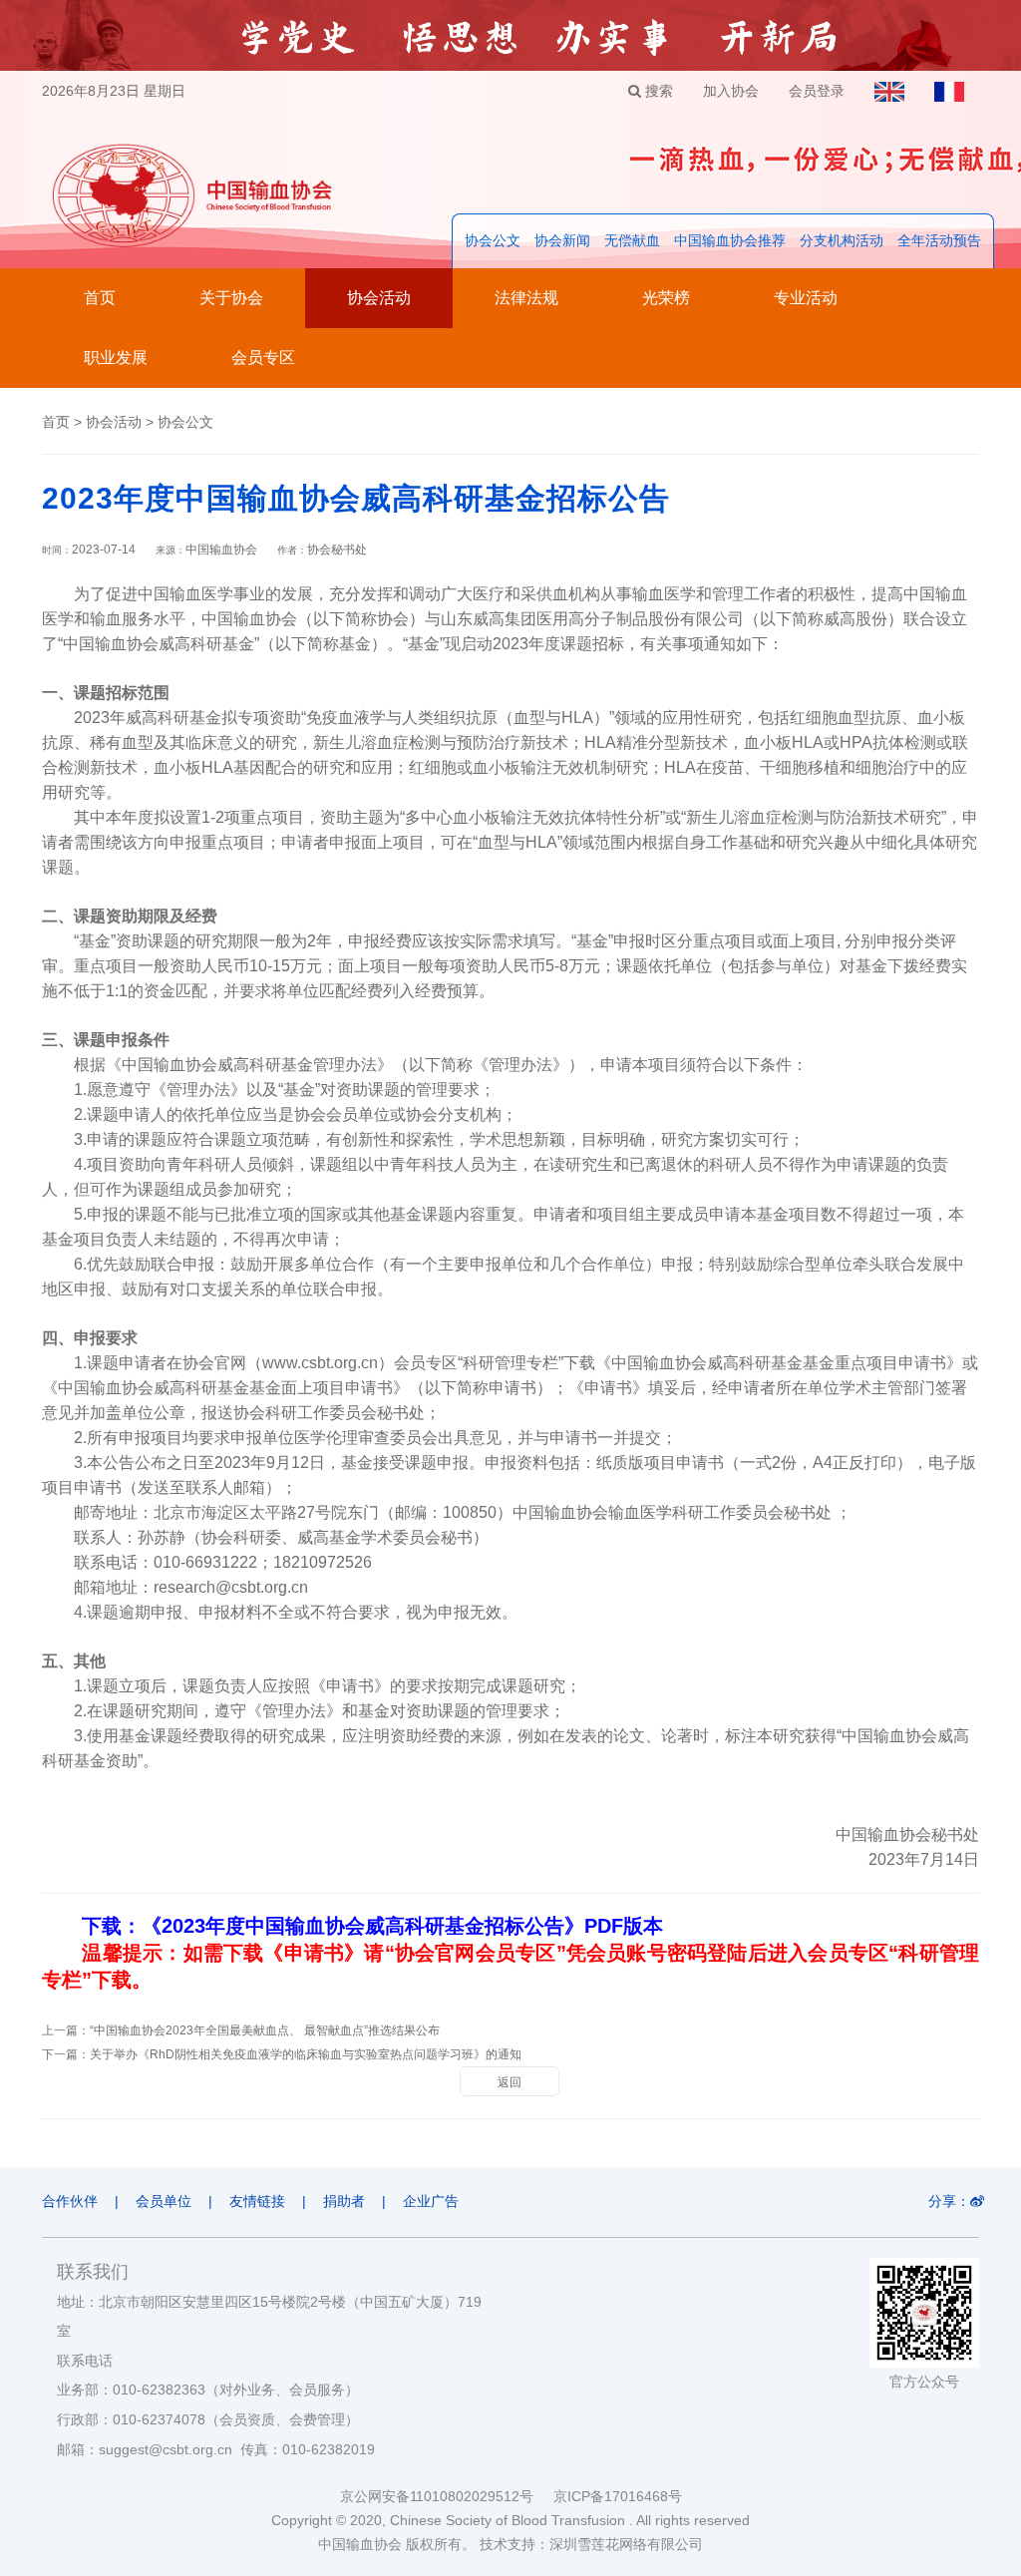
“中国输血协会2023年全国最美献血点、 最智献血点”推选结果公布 (265, 2030)
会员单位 (164, 2201)
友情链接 (257, 2201)
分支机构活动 (842, 240)
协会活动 (379, 298)
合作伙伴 (70, 2201)
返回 (510, 2082)
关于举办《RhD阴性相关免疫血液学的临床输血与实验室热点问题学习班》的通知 (306, 2054)
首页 (100, 298)
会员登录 (817, 91)
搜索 (657, 91)
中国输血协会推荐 (730, 240)
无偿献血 (632, 240)
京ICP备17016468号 (618, 2496)
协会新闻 (562, 240)
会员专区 (263, 358)
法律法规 (526, 298)
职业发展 (116, 358)
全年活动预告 (939, 240)
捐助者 (344, 2201)
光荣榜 (666, 298)
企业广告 (431, 2201)
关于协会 (231, 298)
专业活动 (806, 298)
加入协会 (731, 91)
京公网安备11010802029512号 (447, 2496)
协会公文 (493, 240)
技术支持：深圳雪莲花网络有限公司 (591, 2544)
